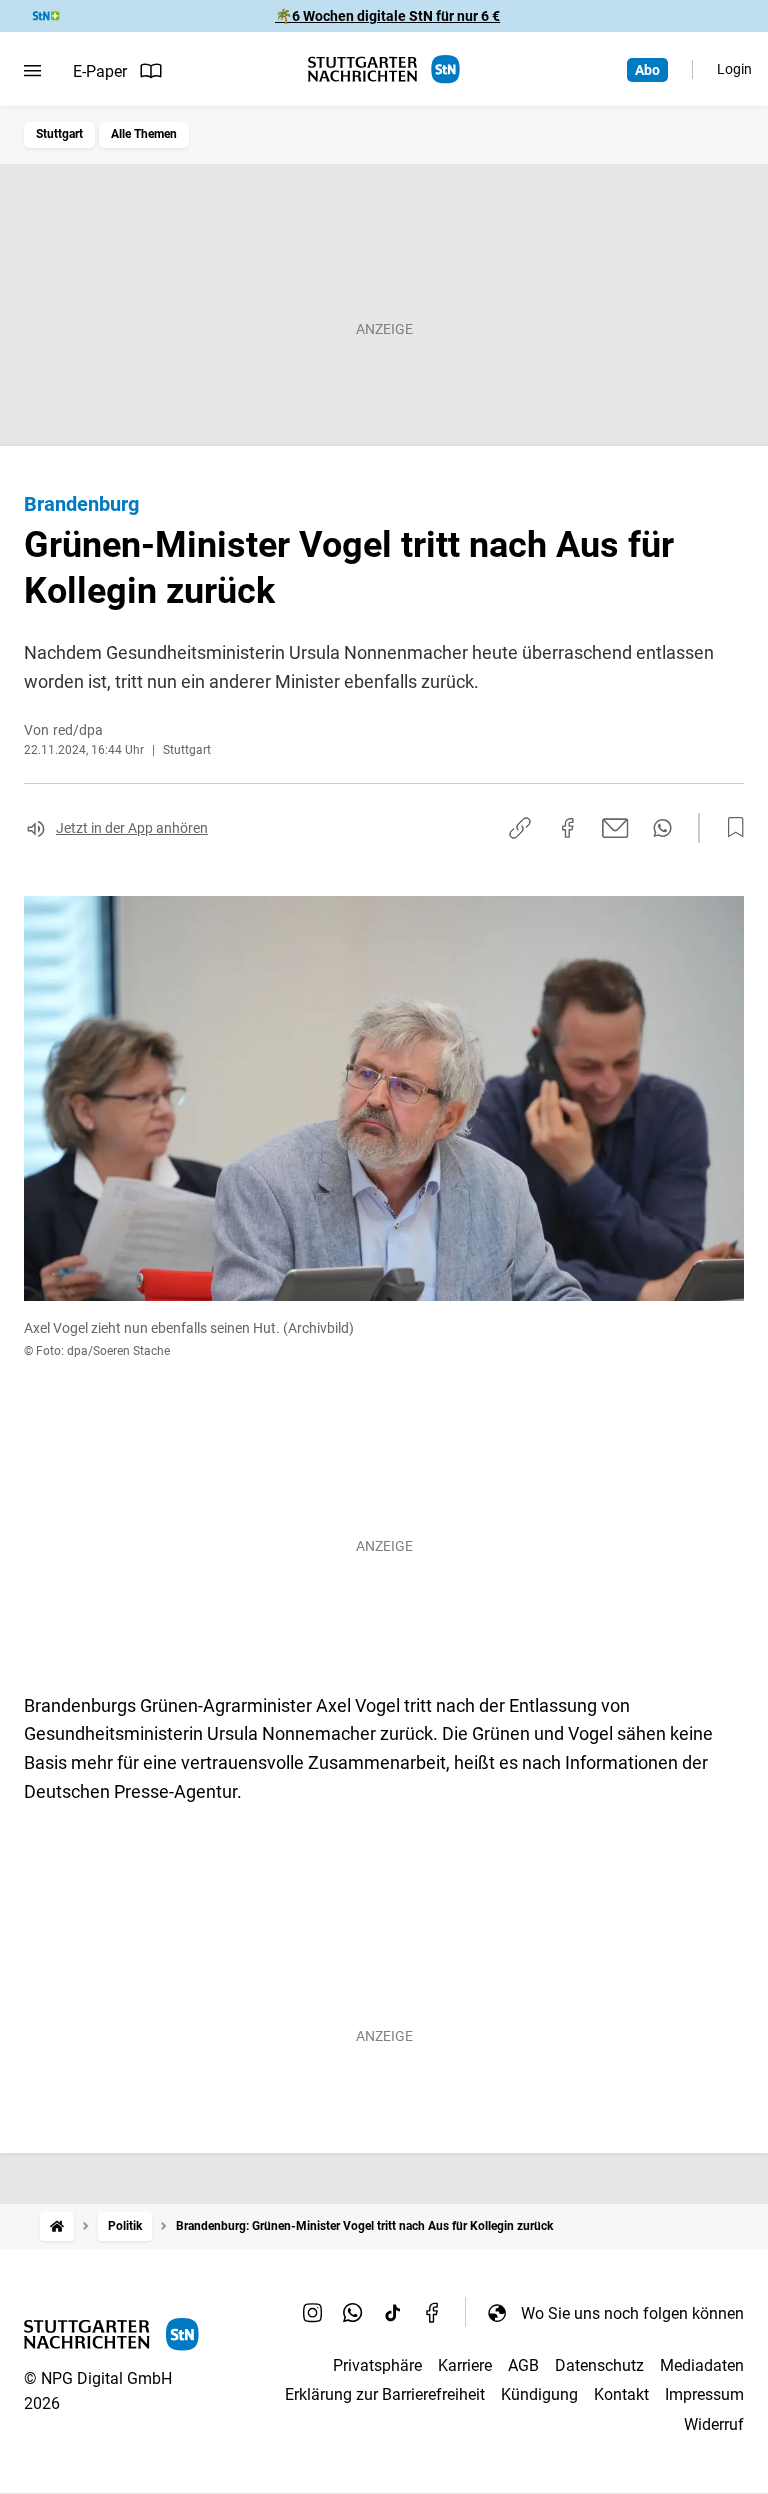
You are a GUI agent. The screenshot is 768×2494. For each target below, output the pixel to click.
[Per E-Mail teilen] (615, 828)
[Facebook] (433, 2313)
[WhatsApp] (353, 2313)
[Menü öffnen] (32, 71)
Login (734, 69)
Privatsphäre (377, 2365)
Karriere (465, 2365)
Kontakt (621, 2394)
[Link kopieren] (520, 828)
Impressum (704, 2394)
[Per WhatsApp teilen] (662, 828)
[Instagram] (313, 2313)
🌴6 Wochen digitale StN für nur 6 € (387, 16)
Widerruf (714, 2424)
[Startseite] (57, 2226)
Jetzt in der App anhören (132, 828)
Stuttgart (59, 134)
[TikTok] (393, 2313)
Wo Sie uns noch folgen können (632, 2313)
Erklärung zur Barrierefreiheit (385, 2394)
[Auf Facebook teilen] (568, 828)
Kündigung (539, 2394)
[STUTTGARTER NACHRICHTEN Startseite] (384, 69)
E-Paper (100, 71)
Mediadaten (702, 2365)
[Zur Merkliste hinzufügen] (730, 828)
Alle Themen (144, 134)
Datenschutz (599, 2365)
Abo (647, 70)
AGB (523, 2365)
